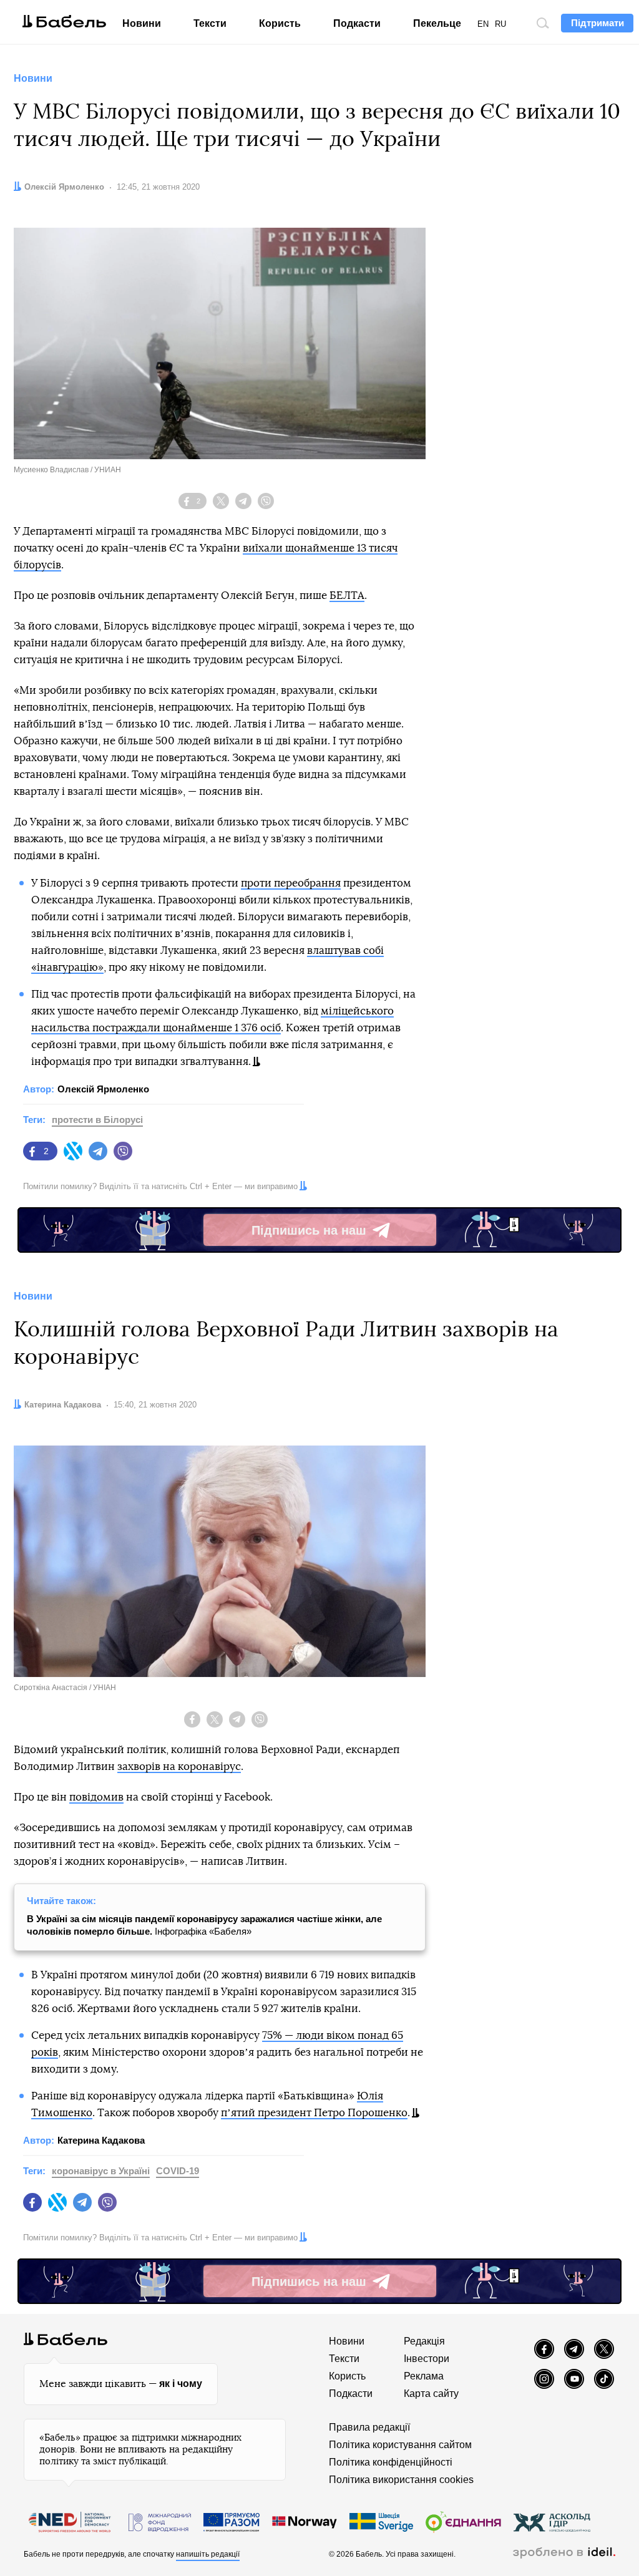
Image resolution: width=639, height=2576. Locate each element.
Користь (280, 23)
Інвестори (427, 2359)
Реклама (424, 2376)
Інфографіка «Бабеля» (204, 1925)
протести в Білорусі (97, 1120)
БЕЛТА (347, 595)
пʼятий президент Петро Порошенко (314, 2113)
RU (500, 24)
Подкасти (357, 23)
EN (483, 24)
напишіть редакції (208, 2554)
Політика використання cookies (401, 2480)
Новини (142, 23)
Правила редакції (369, 2427)
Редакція (424, 2341)
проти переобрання (291, 883)
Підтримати (598, 23)
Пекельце (437, 23)
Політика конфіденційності (391, 2462)
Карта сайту (431, 2394)
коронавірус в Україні (101, 2171)
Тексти (210, 23)
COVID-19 (178, 2171)
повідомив (96, 1797)
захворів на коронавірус (179, 1767)
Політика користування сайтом (400, 2445)
